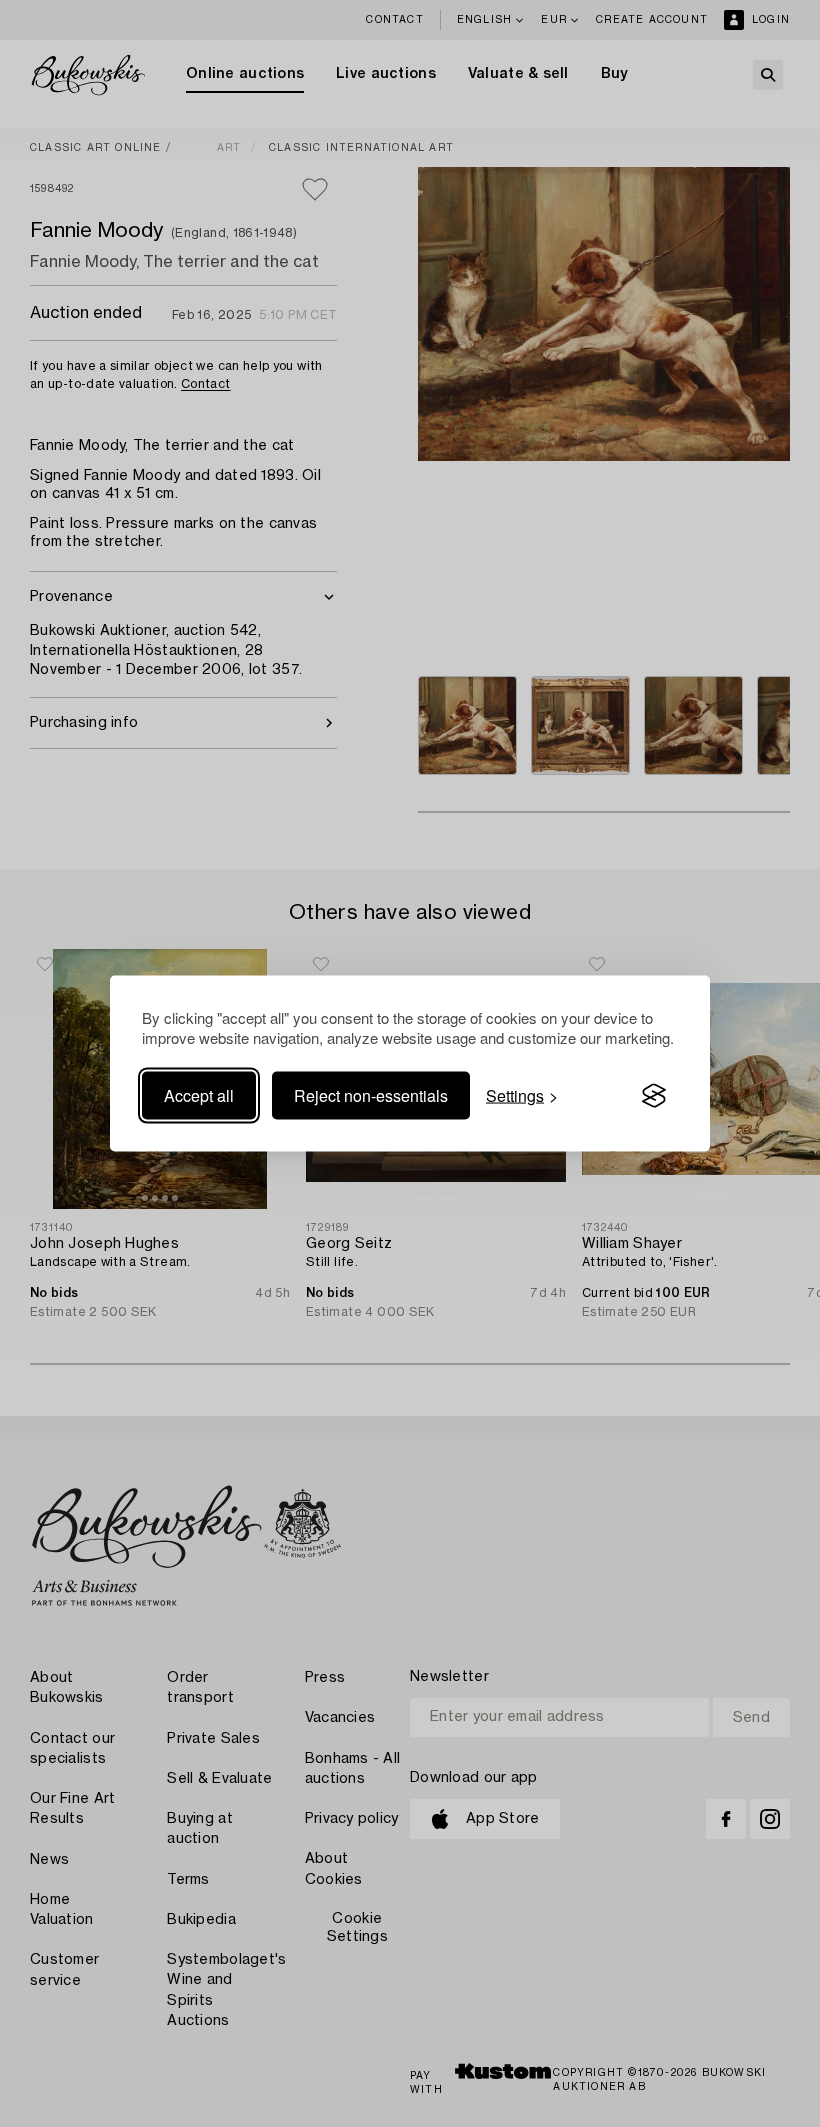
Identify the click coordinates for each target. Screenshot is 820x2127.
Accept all (199, 1095)
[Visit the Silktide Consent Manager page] (654, 1096)
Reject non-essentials (371, 1095)
